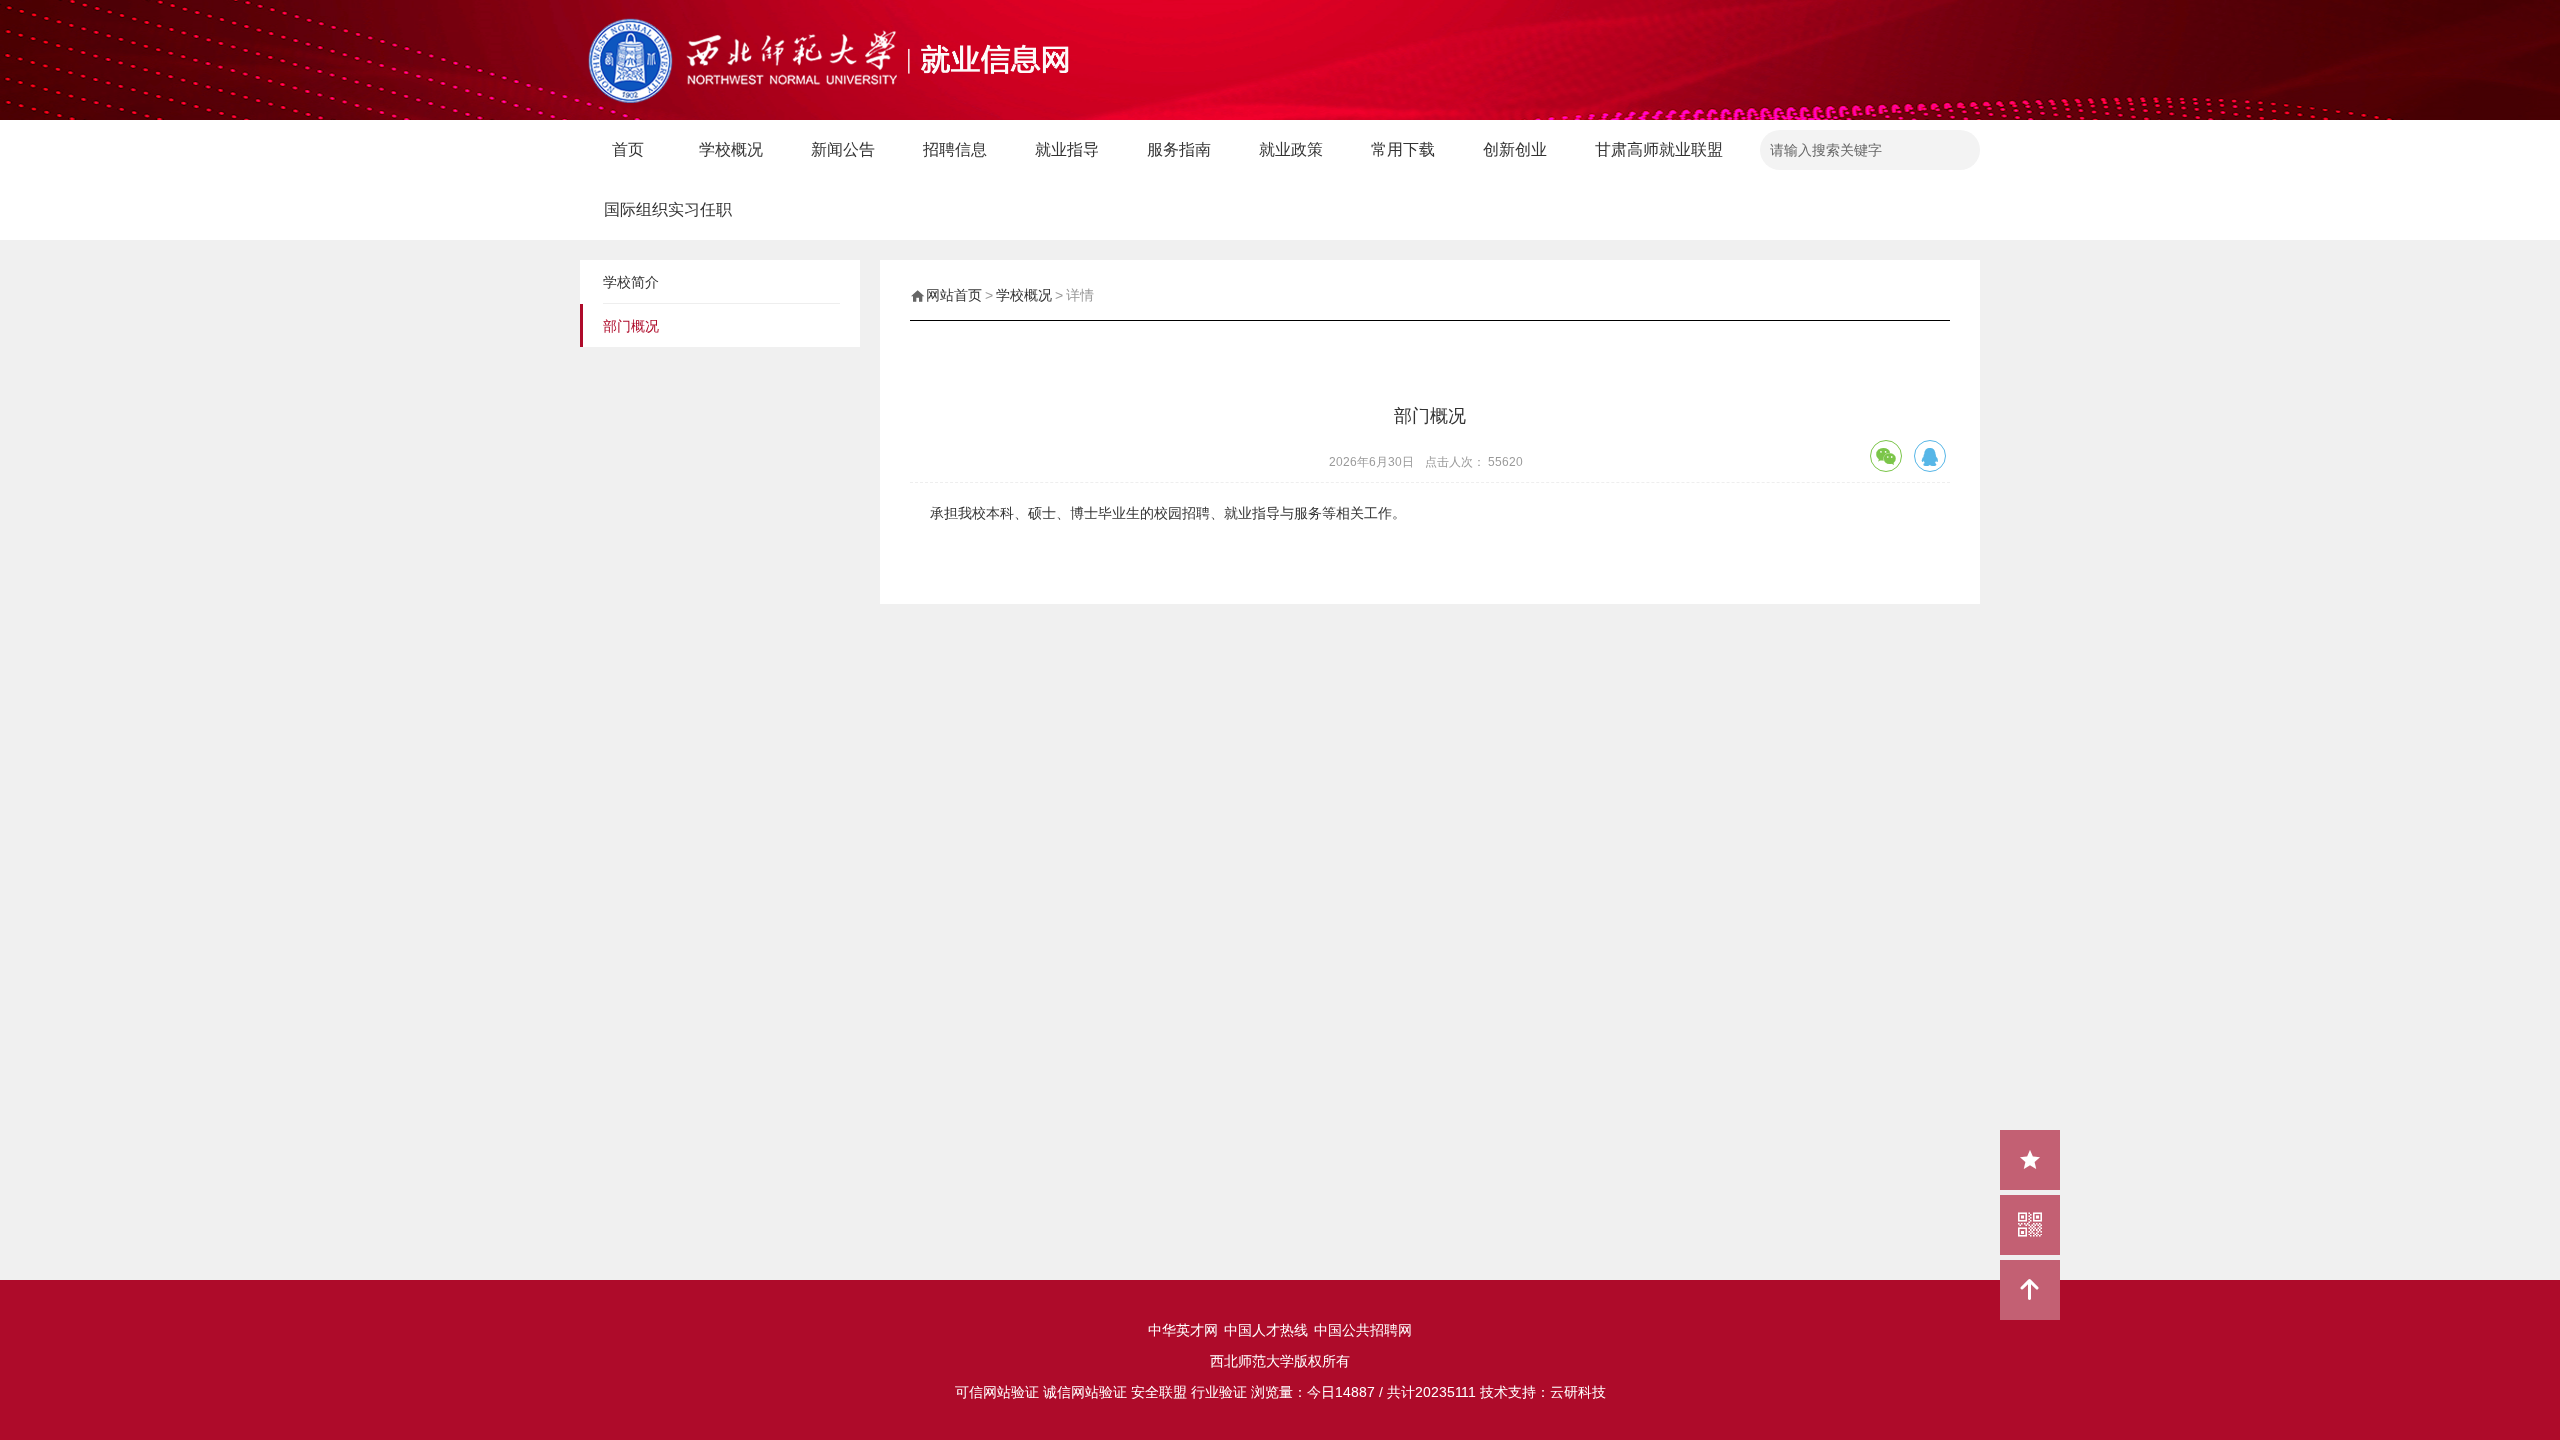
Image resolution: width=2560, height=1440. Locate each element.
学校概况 (731, 149)
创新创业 (1515, 149)
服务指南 (1179, 149)
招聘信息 (955, 149)
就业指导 (1067, 149)
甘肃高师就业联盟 (1659, 149)
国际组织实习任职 (668, 209)
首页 (628, 149)
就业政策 (1291, 149)
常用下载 (1403, 149)
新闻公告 (843, 149)
